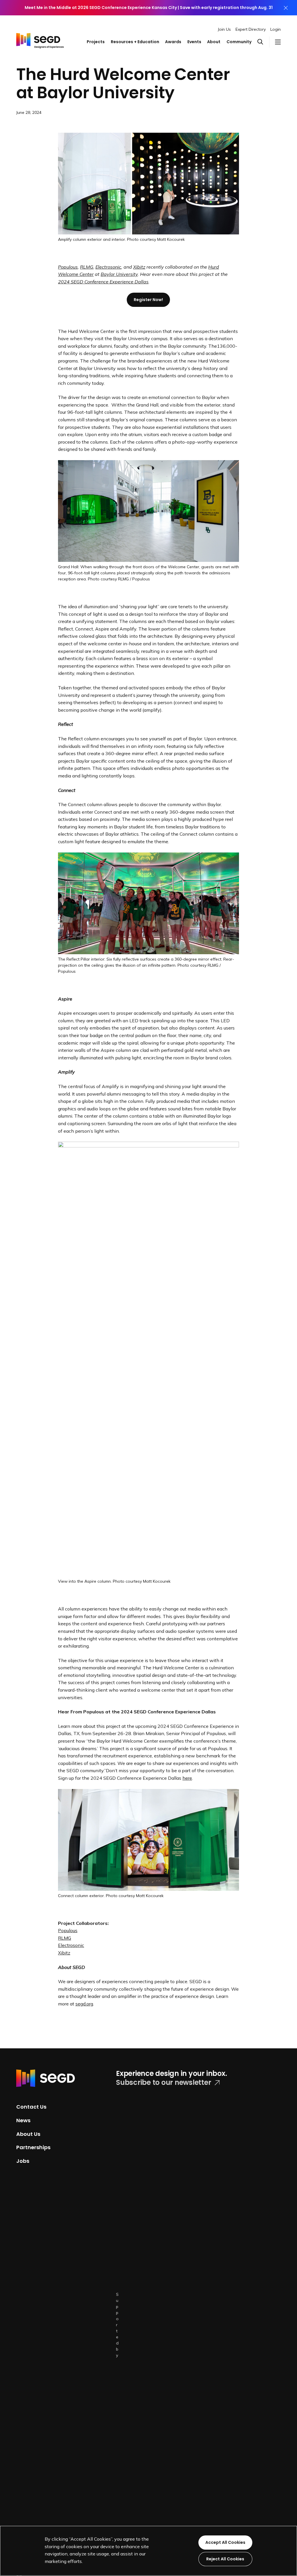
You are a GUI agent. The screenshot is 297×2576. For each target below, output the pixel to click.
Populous (68, 1930)
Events (194, 42)
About (214, 42)
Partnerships (33, 2147)
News (23, 2120)
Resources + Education (135, 42)
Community (239, 42)
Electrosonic (108, 267)
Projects (96, 42)
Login (276, 29)
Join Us (224, 29)
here (187, 1778)
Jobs (23, 2161)
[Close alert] (286, 8)
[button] (263, 42)
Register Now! (148, 300)
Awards (173, 42)
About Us (28, 2134)
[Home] (40, 37)
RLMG (65, 1938)
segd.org (84, 2004)
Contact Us (31, 2107)
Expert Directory (251, 29)
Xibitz (139, 267)
